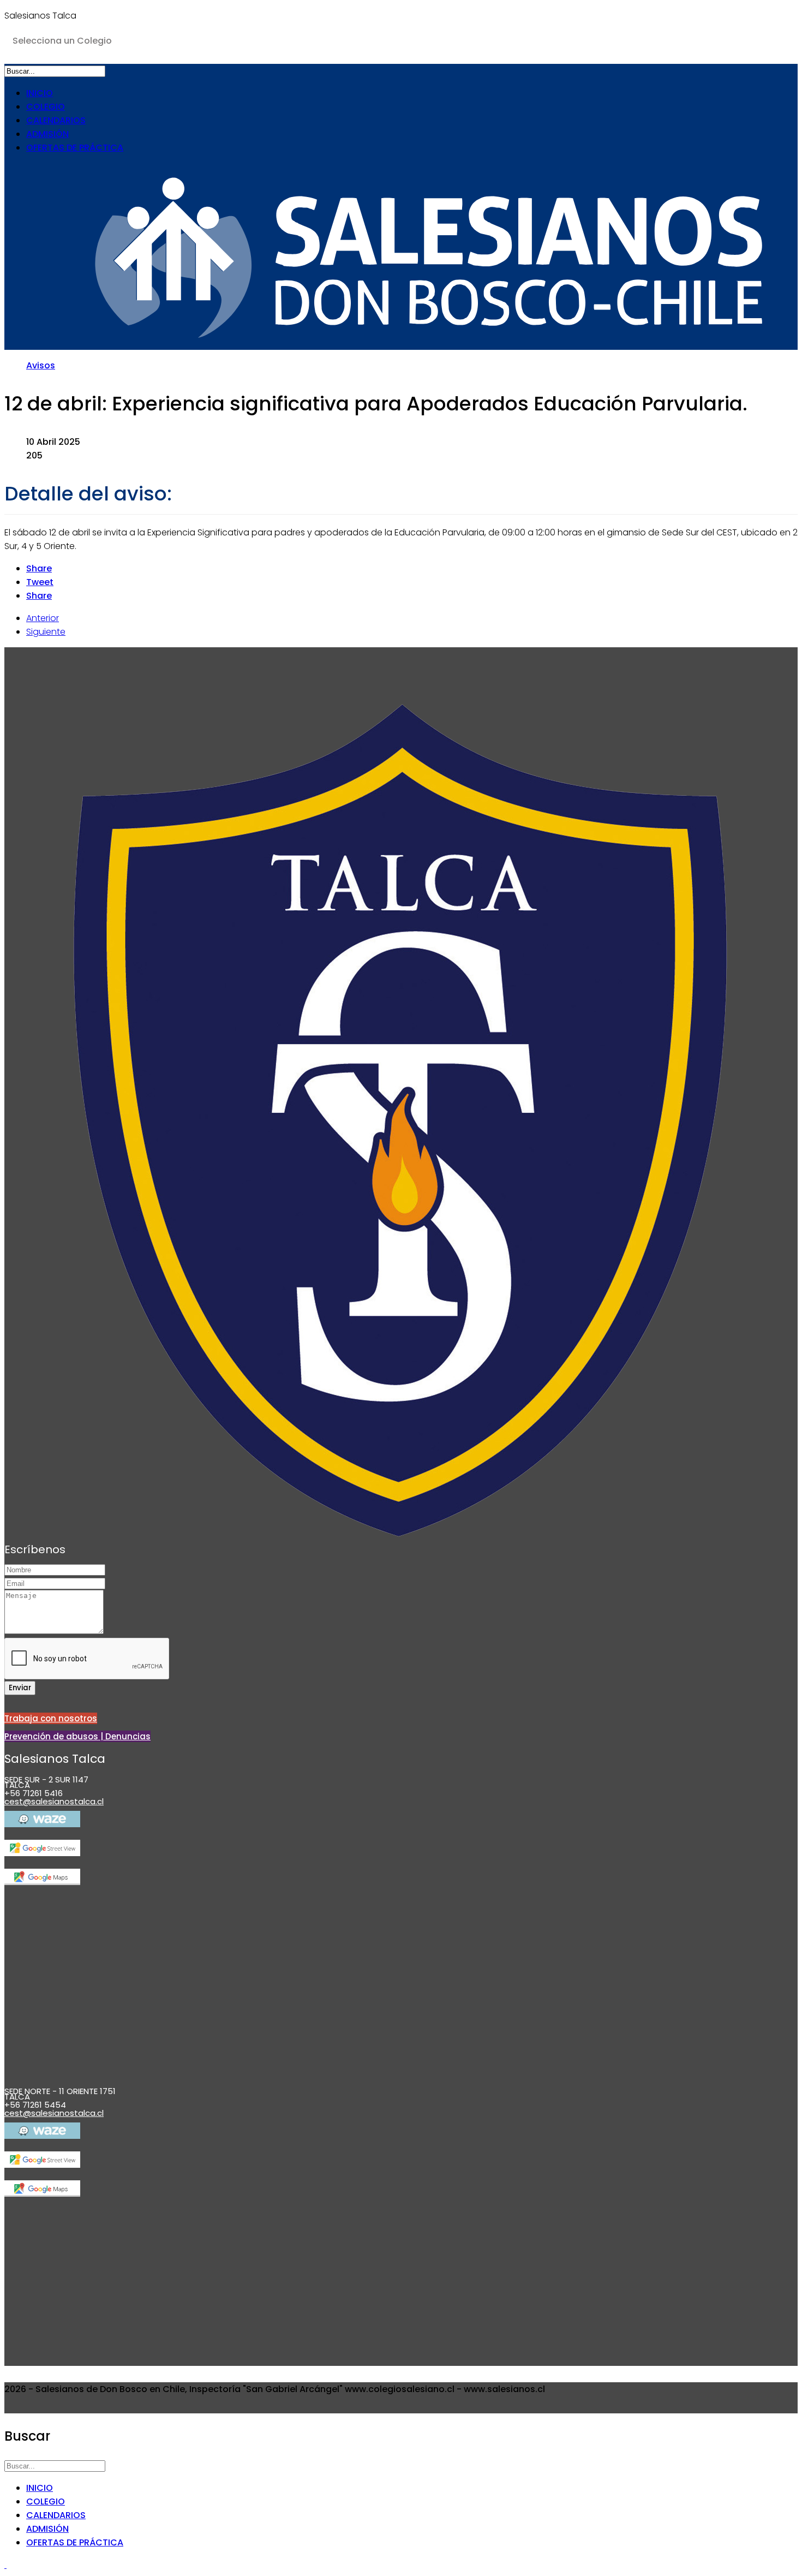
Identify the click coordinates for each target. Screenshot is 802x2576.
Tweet (40, 582)
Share (39, 568)
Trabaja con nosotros (51, 1718)
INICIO (40, 93)
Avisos (41, 365)
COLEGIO (46, 107)
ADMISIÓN (47, 134)
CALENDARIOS (56, 120)
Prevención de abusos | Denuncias (77, 1736)
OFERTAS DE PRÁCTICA (75, 148)
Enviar (20, 1688)
